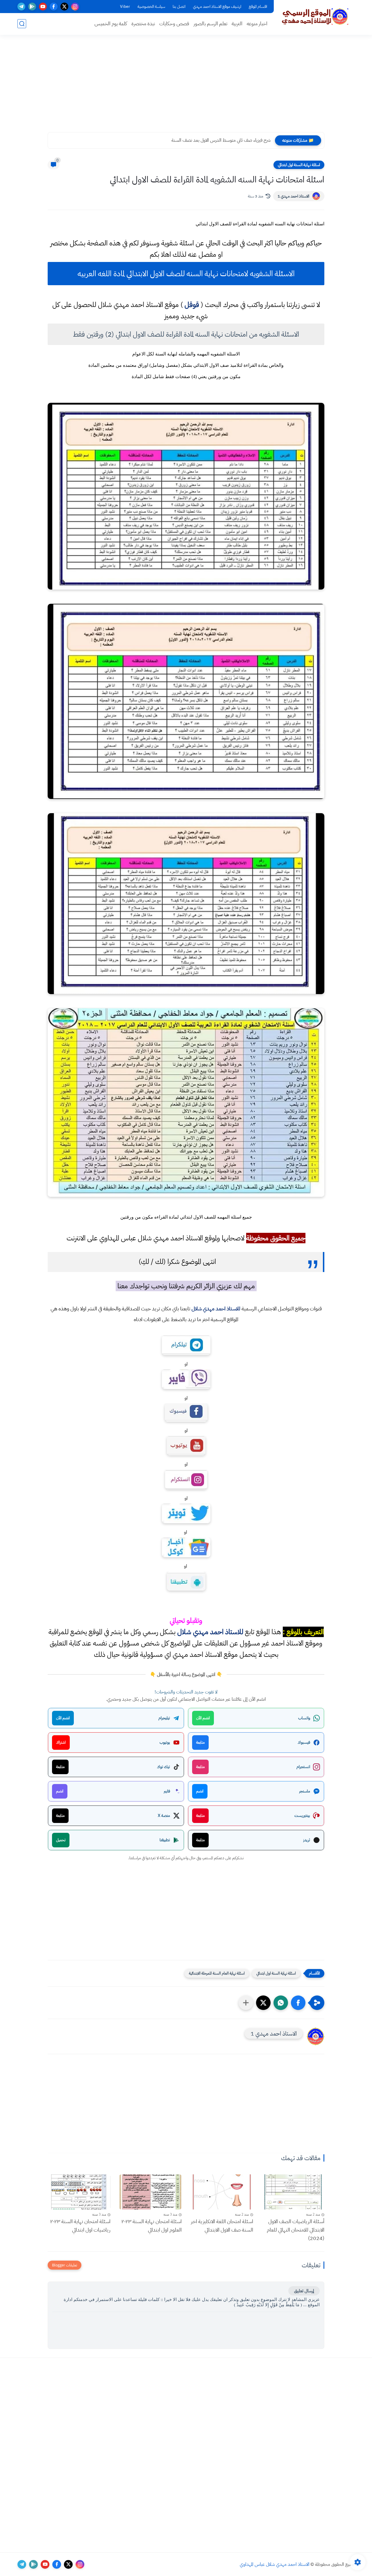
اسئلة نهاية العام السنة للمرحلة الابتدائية (217, 1973)
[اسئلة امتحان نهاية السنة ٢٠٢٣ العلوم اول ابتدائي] (151, 2192)
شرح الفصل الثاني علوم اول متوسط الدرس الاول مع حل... (221, 140)
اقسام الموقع (258, 7)
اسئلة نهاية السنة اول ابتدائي (299, 165)
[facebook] (54, 7)
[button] (298, 2003)
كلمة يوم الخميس (111, 24)
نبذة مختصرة (143, 24)
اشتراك (61, 1742)
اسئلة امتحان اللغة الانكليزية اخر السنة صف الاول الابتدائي (222, 2225)
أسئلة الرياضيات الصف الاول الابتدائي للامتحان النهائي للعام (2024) (296, 2230)
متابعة (200, 1742)
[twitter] (64, 7)
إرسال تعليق (304, 2291)
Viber (125, 7)
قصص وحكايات (174, 24)
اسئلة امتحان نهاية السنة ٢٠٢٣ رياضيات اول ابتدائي (80, 2225)
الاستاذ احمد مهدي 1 (293, 196)
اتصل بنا (179, 7)
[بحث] (22, 24)
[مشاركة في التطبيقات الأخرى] (246, 2003)
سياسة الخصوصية (151, 7)
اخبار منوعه (257, 24)
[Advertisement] (186, 87)
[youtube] (43, 7)
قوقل (192, 305)
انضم (200, 1791)
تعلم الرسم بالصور (210, 24)
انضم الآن (203, 1718)
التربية (237, 24)
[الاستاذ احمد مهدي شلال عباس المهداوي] (315, 17)
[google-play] (32, 7)
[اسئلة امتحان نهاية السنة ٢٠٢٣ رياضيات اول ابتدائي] (79, 2192)
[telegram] (21, 7)
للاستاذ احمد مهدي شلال (216, 1308)
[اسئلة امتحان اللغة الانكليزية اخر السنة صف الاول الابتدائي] (222, 2192)
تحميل (61, 1840)
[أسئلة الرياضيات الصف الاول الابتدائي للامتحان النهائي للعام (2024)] (293, 2192)
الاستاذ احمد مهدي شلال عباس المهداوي (275, 2564)
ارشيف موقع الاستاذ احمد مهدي (217, 7)
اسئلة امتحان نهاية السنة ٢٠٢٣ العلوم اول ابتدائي (152, 2225)
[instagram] (75, 7)
